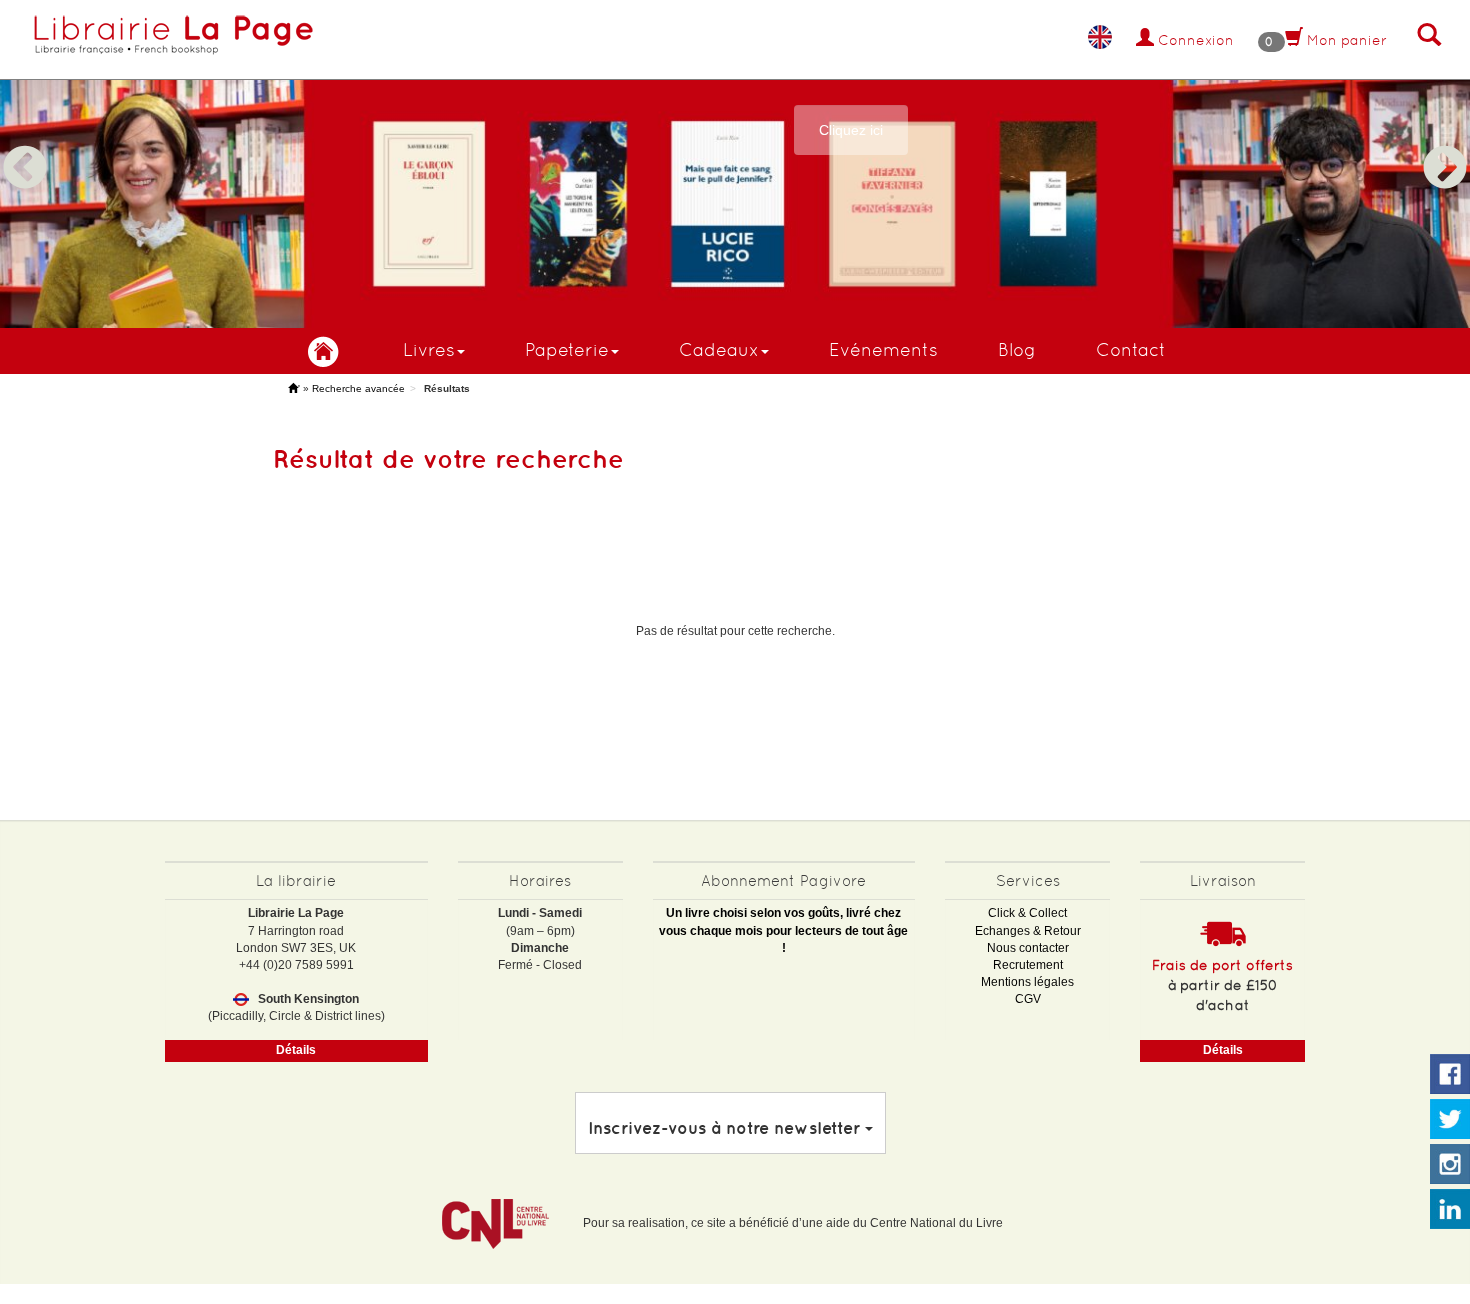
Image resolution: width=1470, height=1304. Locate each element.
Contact (1131, 349)
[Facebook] (1450, 1075)
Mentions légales (1027, 982)
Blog (1017, 349)
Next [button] (1445, 144)
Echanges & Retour (1028, 931)
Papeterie (567, 349)
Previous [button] (25, 144)
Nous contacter (1028, 948)
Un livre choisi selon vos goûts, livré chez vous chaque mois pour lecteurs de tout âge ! (783, 930)
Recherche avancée (358, 388)
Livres (429, 349)
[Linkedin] (1450, 1210)
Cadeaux (719, 349)
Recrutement (1028, 965)
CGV (1028, 999)
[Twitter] (1450, 1120)
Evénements (883, 349)
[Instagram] (1450, 1165)
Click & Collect (1027, 913)
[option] (735, 164)
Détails (296, 1050)
